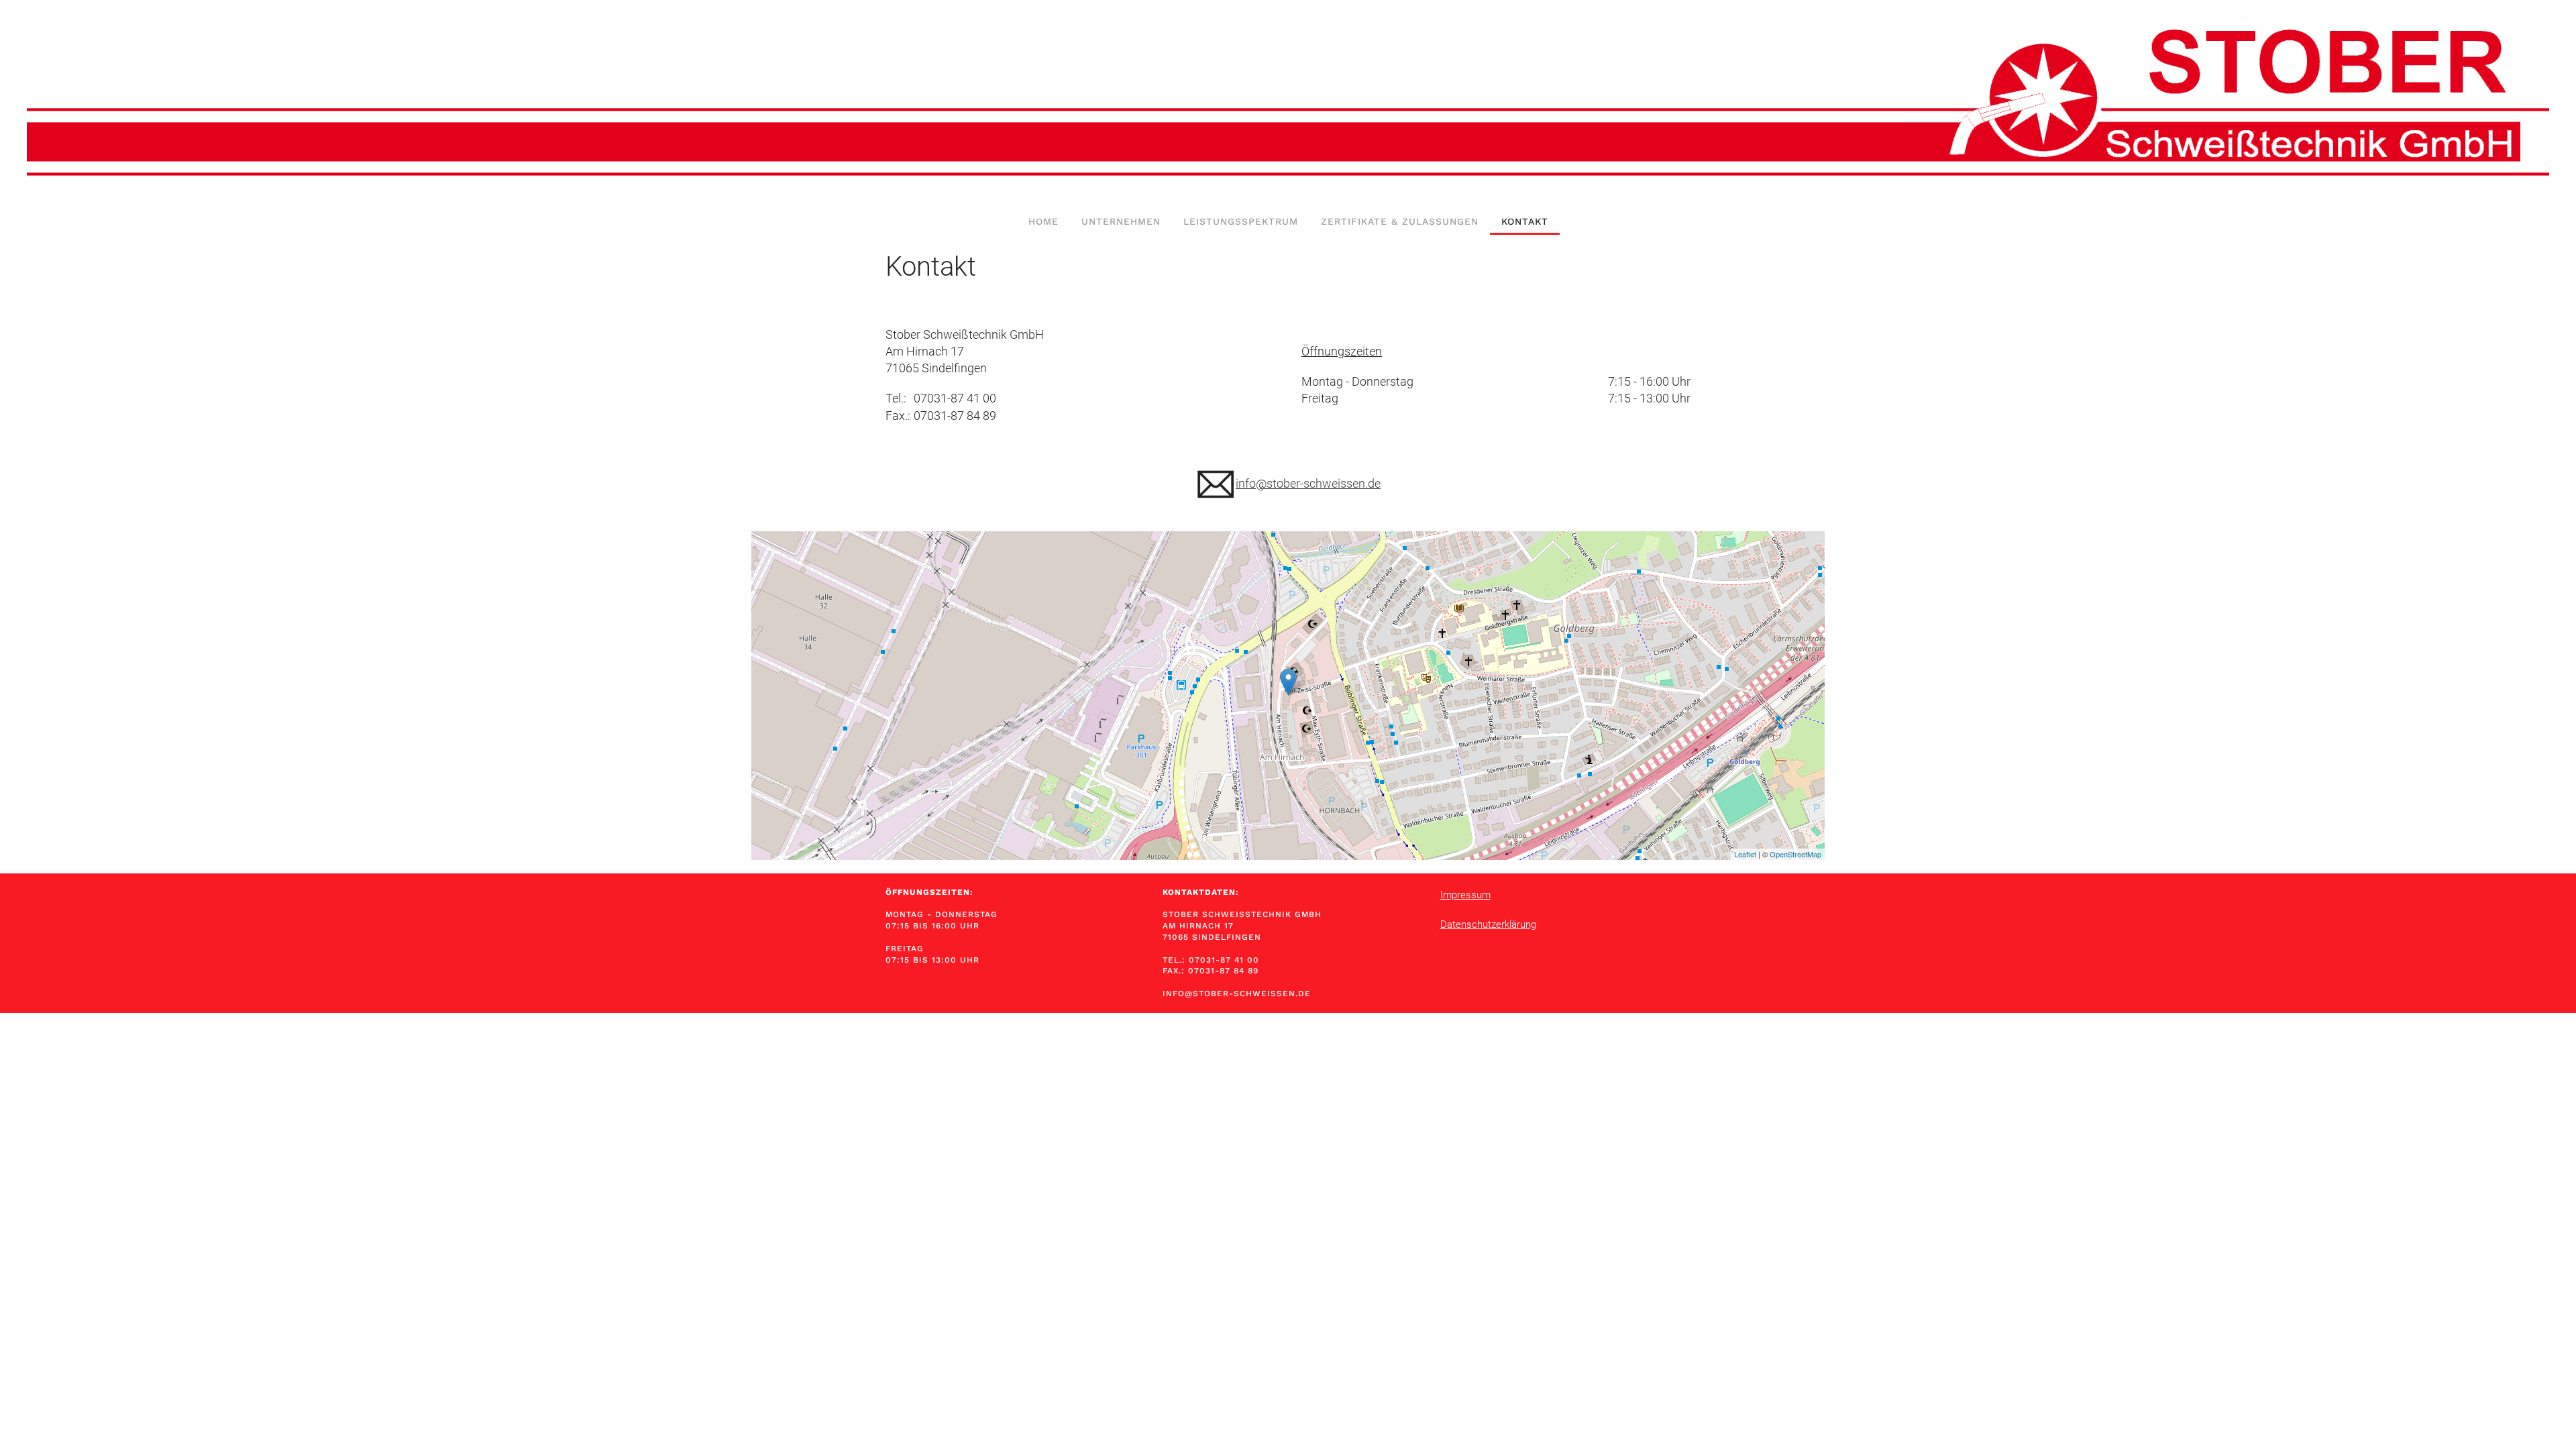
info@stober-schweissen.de (1308, 483)
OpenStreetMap (1795, 854)
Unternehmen (1121, 221)
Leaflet (1745, 854)
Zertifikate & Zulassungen (1400, 221)
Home (1043, 221)
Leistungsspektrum (1241, 221)
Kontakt (1525, 221)
